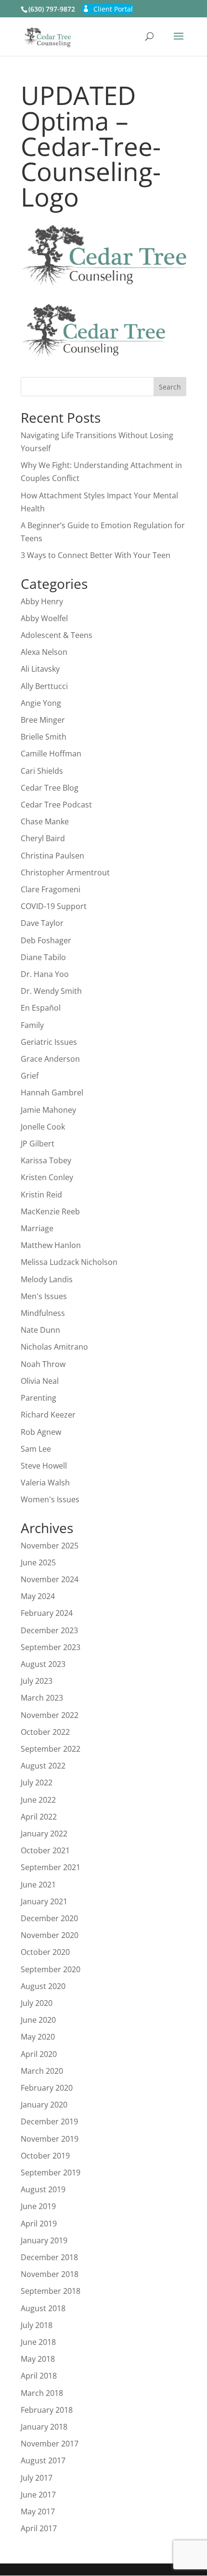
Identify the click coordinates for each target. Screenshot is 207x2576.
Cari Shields (42, 771)
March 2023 (42, 1698)
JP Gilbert (38, 1144)
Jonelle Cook (43, 1127)
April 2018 (39, 2376)
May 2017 (38, 2511)
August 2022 (43, 1766)
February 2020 (47, 2088)
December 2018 (49, 2257)
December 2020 (49, 1918)
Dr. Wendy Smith (51, 991)
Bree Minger (43, 720)
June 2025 (38, 1562)
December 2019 (49, 2121)
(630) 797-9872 (52, 9)
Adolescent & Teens (57, 635)
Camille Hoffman (51, 754)
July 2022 (37, 1782)
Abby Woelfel (44, 618)
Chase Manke (45, 821)
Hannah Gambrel (52, 1093)
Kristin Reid (41, 1195)
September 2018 (51, 2291)
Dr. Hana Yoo (45, 974)
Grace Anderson (50, 1059)
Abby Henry (42, 601)
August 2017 (43, 2460)
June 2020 (38, 2020)
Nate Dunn (40, 1330)
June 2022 (38, 1800)
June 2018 (38, 2342)
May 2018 (38, 2359)
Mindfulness (43, 1313)
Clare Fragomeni (51, 889)
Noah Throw (43, 1364)
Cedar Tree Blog (50, 788)
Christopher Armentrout (65, 872)
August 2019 (43, 2189)
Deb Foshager (46, 940)
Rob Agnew (41, 1432)
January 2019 (44, 2240)
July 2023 (37, 1681)
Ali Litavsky (40, 669)
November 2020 (50, 1935)
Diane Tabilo (43, 957)
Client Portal (113, 9)
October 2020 (45, 1952)
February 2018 (47, 2410)
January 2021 (44, 1901)
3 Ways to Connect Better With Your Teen (96, 555)
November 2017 (50, 2444)
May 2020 (38, 2037)
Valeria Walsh (45, 1483)
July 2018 (37, 2325)
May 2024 (38, 1596)
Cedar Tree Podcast (56, 805)
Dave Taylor (42, 923)
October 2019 (45, 2156)
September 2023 (51, 1647)
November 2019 (50, 2139)
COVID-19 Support (54, 906)
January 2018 (44, 2427)
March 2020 (42, 2071)
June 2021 (38, 1885)
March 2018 (42, 2393)
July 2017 (37, 2478)
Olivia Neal (40, 1381)
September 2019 (51, 2173)
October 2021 (45, 1850)
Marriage (37, 1228)
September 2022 (51, 1749)
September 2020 (51, 1969)
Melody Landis (47, 1279)
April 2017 (39, 2528)
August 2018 (43, 2308)
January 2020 (44, 2105)
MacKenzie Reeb (50, 1211)
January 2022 (44, 1834)
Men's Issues (44, 1296)
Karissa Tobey (46, 1160)
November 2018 (50, 2274)
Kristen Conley (47, 1177)
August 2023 (43, 1664)
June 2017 (38, 2495)
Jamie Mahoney (48, 1110)
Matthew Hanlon (51, 1245)
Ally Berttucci (44, 686)
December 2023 (49, 1630)
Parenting (39, 1398)
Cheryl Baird (43, 838)
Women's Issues (50, 1499)
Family (32, 1025)
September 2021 (51, 1867)
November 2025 (50, 1546)
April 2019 (39, 2224)
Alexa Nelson (44, 652)
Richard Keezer (48, 1415)
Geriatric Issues (49, 1042)
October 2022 (45, 1732)
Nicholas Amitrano (54, 1347)
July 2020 (37, 2003)
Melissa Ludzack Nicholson (69, 1262)
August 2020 (43, 1986)
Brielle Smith (44, 737)
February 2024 (47, 1613)
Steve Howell (44, 1466)
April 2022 (39, 1817)
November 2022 (50, 1715)
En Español (41, 1008)
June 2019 (38, 2206)
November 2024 (50, 1579)
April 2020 (39, 2054)
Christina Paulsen (52, 856)
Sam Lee (36, 1449)
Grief (30, 1076)
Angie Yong (41, 703)
